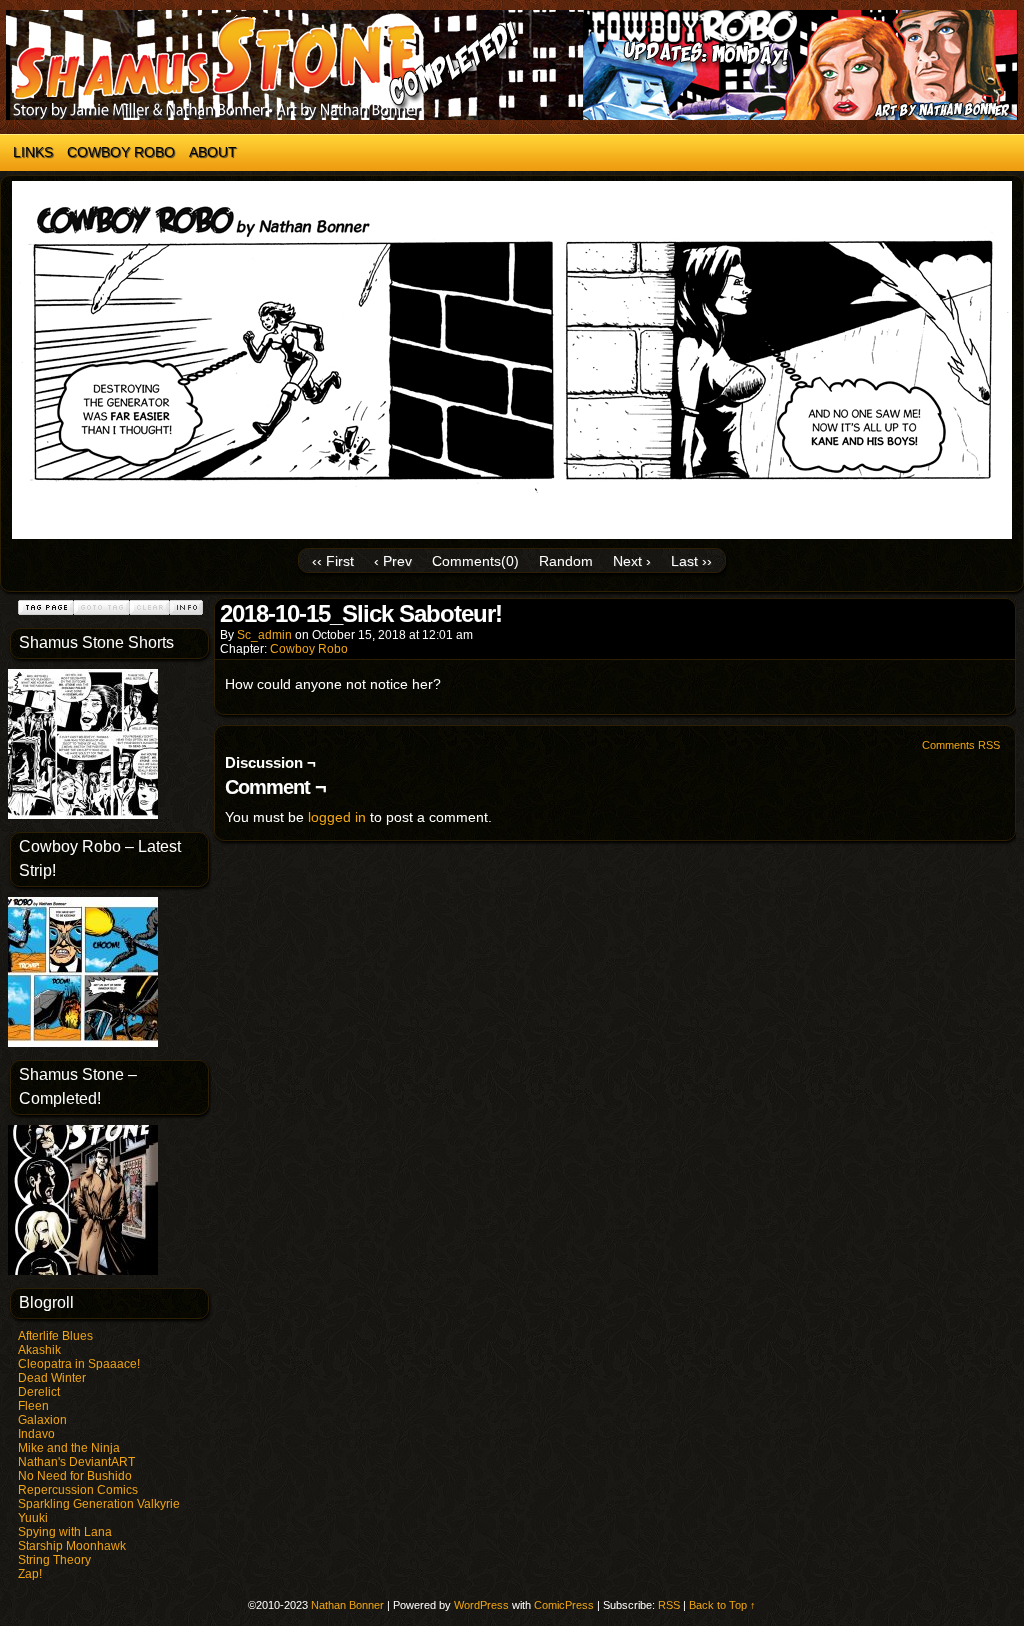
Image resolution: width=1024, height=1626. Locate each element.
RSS (669, 1605)
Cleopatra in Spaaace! (79, 1364)
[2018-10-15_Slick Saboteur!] (512, 534)
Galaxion (42, 1420)
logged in (337, 817)
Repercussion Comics (78, 1490)
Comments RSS (961, 745)
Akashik (39, 1350)
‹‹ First (333, 561)
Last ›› (691, 561)
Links (33, 152)
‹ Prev (393, 561)
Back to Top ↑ (722, 1605)
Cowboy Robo (121, 152)
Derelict (39, 1392)
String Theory (54, 1560)
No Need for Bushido (75, 1476)
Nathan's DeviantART (76, 1462)
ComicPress (564, 1605)
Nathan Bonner (347, 1605)
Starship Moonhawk (72, 1546)
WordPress (481, 1605)
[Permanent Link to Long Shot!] (83, 1043)
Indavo (36, 1434)
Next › (632, 561)
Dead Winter (52, 1378)
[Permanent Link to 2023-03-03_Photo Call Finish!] (83, 815)
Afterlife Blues (55, 1336)
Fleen (33, 1406)
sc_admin (264, 635)
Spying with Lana (65, 1532)
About (213, 152)
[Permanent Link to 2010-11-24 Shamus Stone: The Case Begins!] (83, 1271)
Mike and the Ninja (69, 1448)
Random (566, 561)
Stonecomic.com (512, 65)
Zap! (30, 1574)
